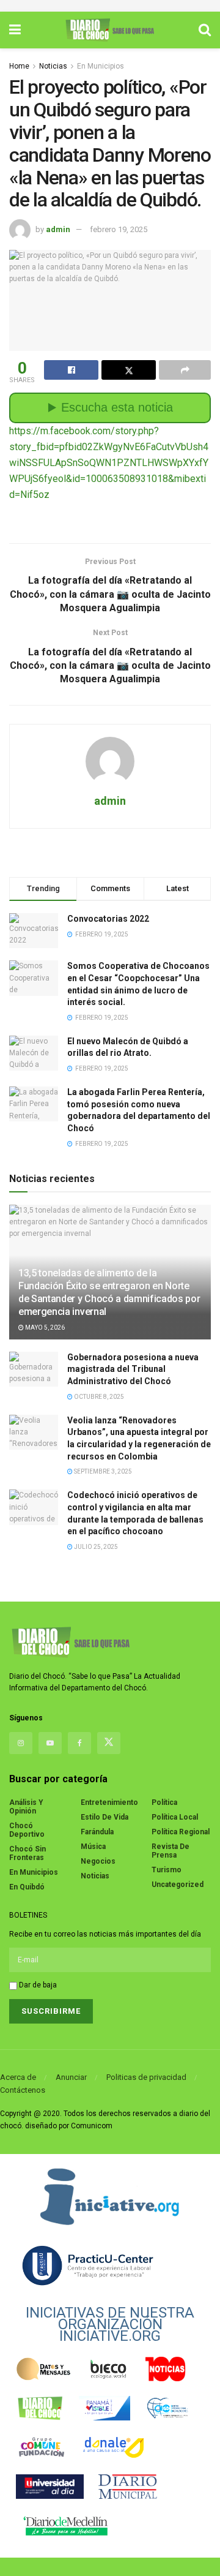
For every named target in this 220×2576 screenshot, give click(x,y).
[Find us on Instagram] (21, 1743)
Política (164, 1802)
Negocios (98, 1861)
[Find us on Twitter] (109, 1743)
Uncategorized (178, 1885)
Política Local (175, 1817)
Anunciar (71, 2077)
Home (19, 66)
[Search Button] (205, 30)
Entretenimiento (109, 1802)
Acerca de (18, 2077)
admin (58, 229)
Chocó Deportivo (27, 1830)
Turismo (167, 1870)
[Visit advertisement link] (110, 6)
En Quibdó (27, 1887)
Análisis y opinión (26, 1807)
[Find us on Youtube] (50, 1743)
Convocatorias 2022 (108, 919)
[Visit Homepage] (110, 30)
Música (93, 1847)
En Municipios (101, 66)
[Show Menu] (15, 30)
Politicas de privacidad (146, 2077)
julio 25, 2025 (95, 1547)
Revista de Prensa (170, 1851)
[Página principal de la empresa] (110, 2196)
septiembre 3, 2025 (102, 1471)
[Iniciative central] (88, 2265)
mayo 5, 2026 (44, 1328)
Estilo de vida (105, 1817)
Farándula (97, 1832)
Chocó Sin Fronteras (28, 1853)
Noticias (53, 66)
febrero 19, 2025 (119, 229)
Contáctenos (23, 2090)
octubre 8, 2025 (98, 1397)
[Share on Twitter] (129, 370)
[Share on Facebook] (71, 370)
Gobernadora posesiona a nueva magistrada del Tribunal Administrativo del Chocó (133, 1369)
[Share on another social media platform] (185, 370)
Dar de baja (37, 1985)
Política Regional (181, 1832)
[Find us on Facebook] (79, 1743)
